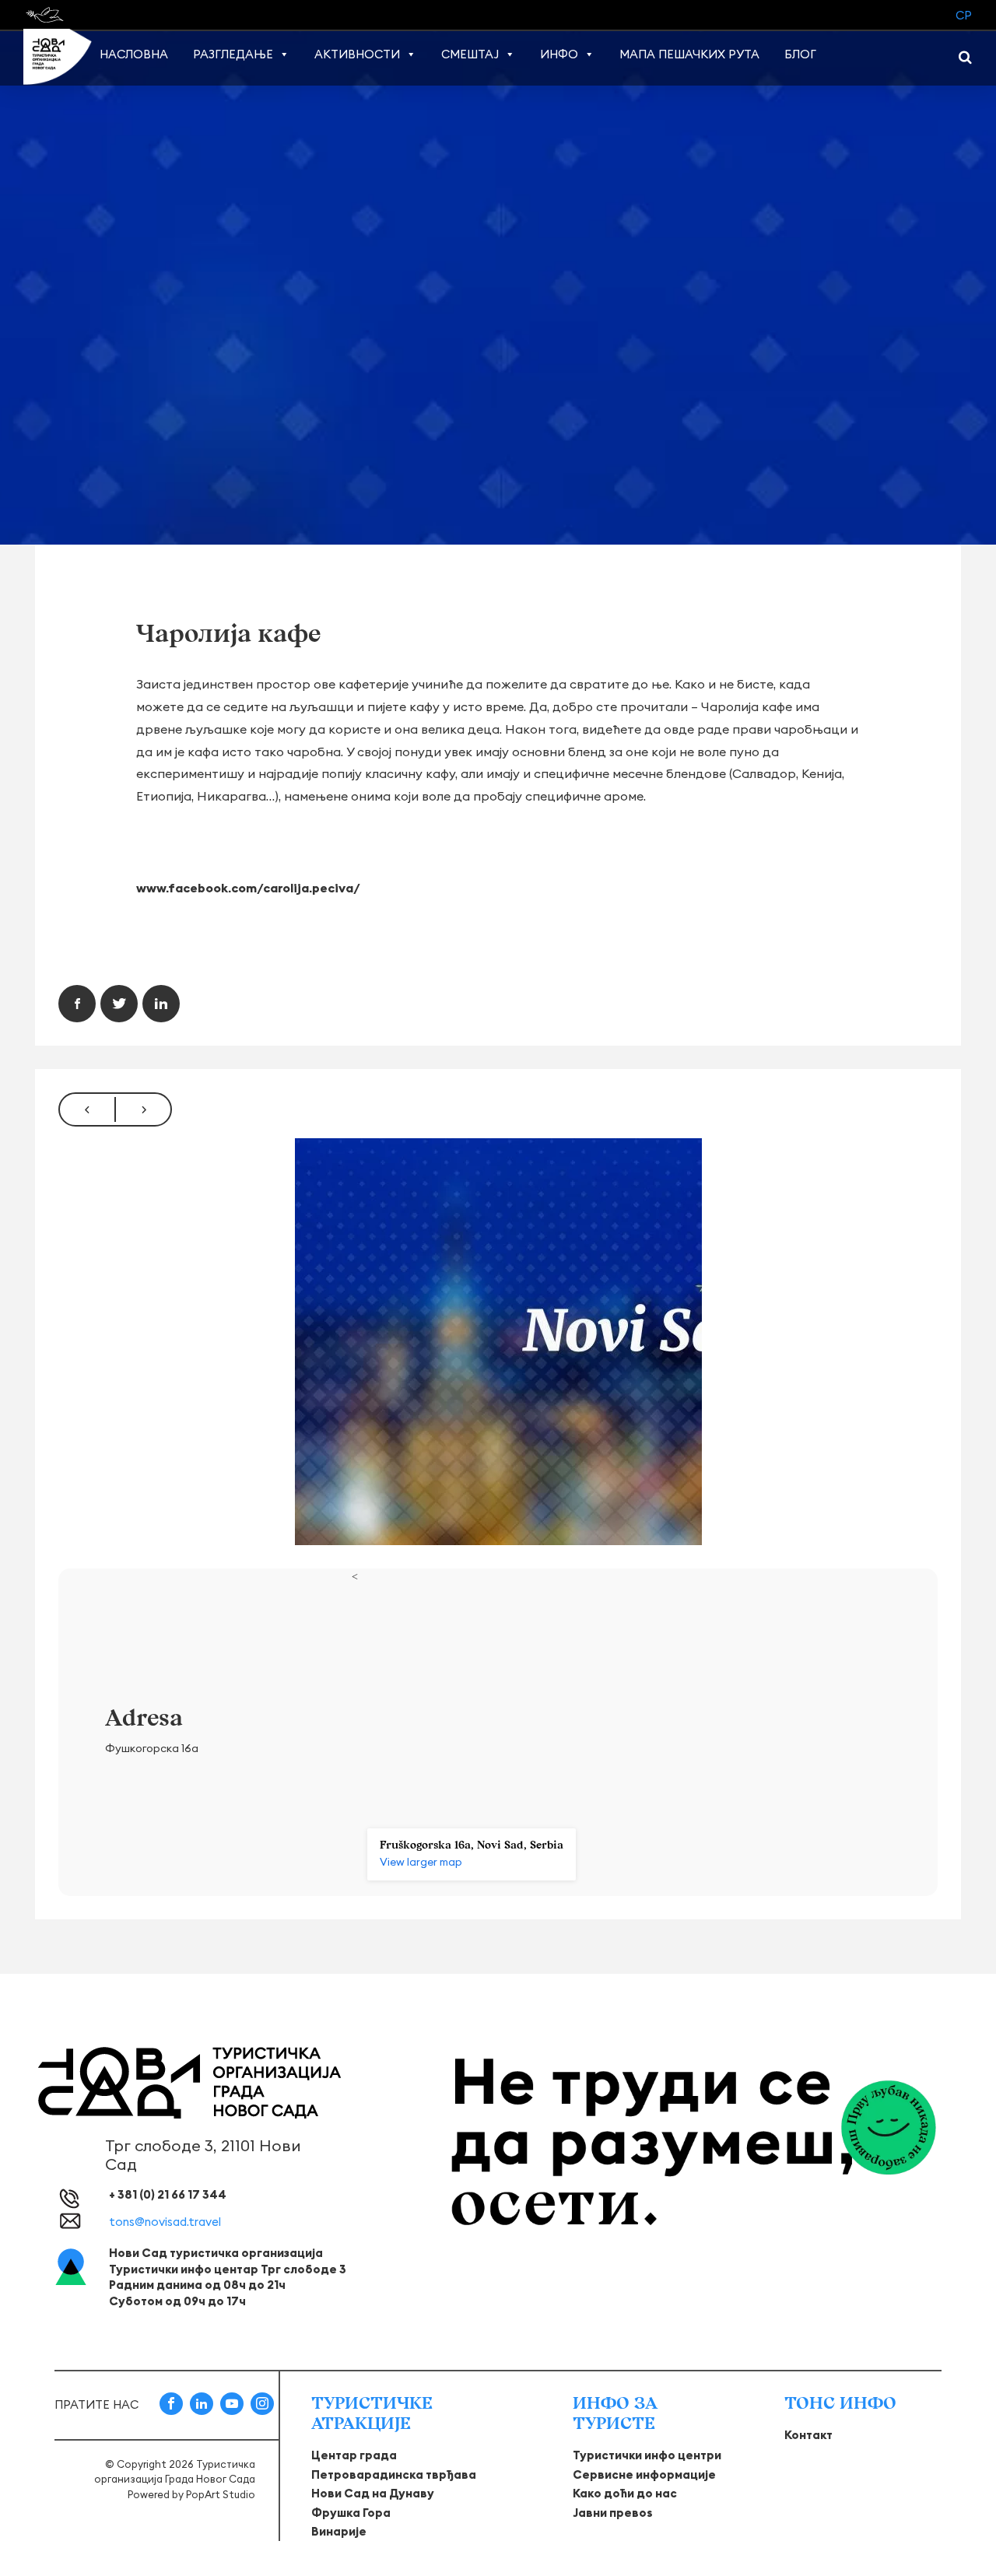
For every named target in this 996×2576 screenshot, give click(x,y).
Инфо (559, 54)
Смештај (470, 54)
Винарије (339, 2531)
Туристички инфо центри (647, 2455)
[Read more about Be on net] (46, 15)
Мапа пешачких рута (689, 54)
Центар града (354, 2455)
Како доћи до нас (625, 2493)
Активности (357, 54)
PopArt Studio (221, 2494)
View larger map (421, 1862)
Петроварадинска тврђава (394, 2474)
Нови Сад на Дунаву (373, 2493)
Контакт (808, 2435)
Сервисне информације (644, 2474)
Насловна (134, 54)
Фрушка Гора (351, 2513)
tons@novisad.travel (165, 2222)
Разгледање (233, 54)
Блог (800, 54)
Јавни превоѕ (613, 2513)
